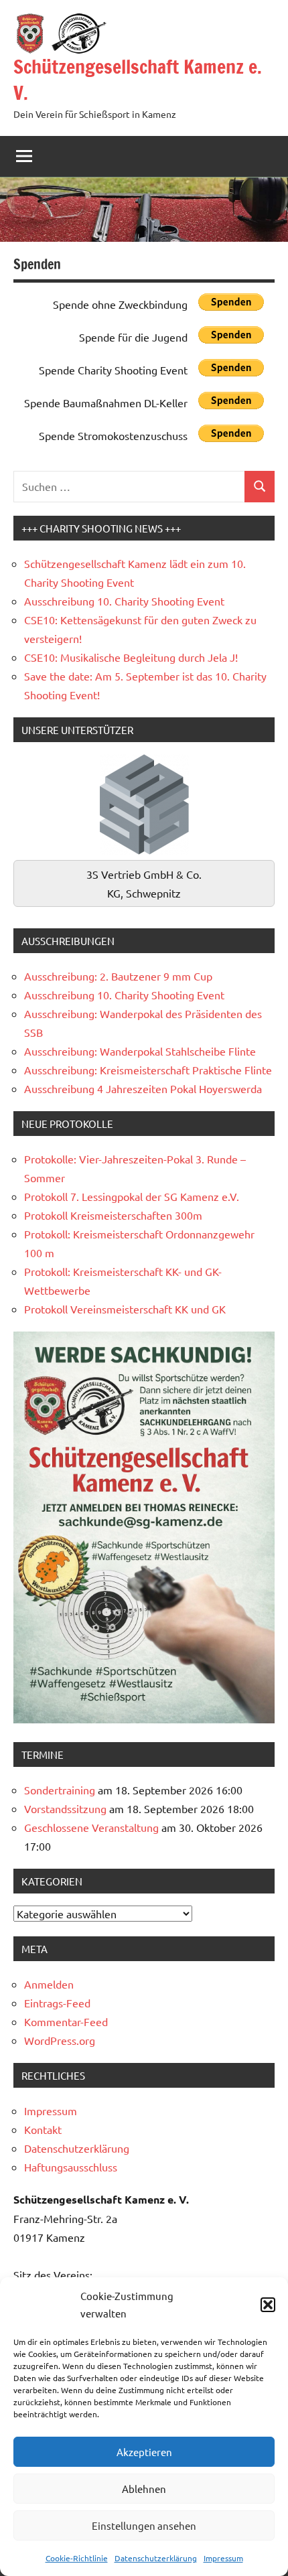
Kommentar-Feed (66, 2021)
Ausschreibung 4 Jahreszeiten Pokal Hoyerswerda (143, 1088)
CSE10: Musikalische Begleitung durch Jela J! (131, 657)
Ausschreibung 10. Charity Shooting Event (124, 601)
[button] (268, 2305)
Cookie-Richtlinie (77, 2558)
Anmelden (49, 1984)
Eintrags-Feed (57, 2003)
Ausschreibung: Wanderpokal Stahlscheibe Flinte (140, 1051)
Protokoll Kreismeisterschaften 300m (113, 1215)
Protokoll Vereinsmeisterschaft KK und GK (125, 1309)
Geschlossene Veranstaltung (91, 1827)
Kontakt (43, 2129)
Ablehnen (144, 2489)
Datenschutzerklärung (156, 2558)
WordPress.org (60, 2040)
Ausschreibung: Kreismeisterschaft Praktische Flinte (148, 1070)
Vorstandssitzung (65, 1808)
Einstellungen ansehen (144, 2525)
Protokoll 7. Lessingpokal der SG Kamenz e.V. (132, 1196)
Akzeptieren (144, 2452)
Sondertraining (60, 1790)
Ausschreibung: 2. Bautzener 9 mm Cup (118, 976)
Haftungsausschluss (71, 2167)
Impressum (223, 2558)
